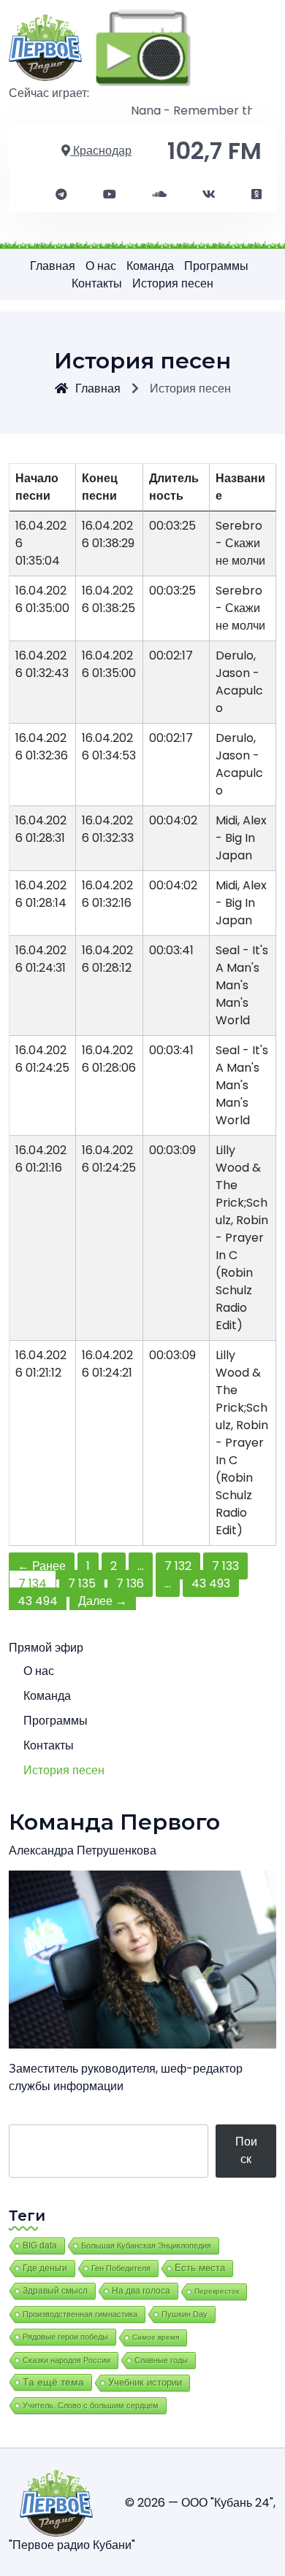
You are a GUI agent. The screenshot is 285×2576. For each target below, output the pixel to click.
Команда (150, 266)
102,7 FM (214, 151)
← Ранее (42, 1566)
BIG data (40, 2246)
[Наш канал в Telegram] (61, 195)
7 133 (225, 1566)
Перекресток (217, 2291)
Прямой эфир (46, 1648)
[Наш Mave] (159, 195)
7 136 (130, 1583)
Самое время (156, 2337)
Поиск (246, 2150)
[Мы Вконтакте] (209, 195)
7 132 (178, 1566)
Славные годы (161, 2360)
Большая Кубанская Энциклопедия (146, 2246)
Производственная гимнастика (80, 2314)
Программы (216, 266)
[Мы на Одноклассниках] (256, 195)
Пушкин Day (185, 2314)
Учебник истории (145, 2382)
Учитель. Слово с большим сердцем (91, 2405)
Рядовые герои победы (65, 2337)
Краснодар (101, 151)
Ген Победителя (121, 2268)
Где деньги (45, 2268)
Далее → (103, 1601)
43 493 (211, 1583)
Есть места (200, 2268)
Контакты (97, 283)
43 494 (38, 1601)
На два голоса (141, 2290)
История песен (173, 283)
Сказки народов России (66, 2360)
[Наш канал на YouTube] (110, 195)
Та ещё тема (53, 2382)
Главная (53, 266)
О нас (101, 266)
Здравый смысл (55, 2291)
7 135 (82, 1583)
